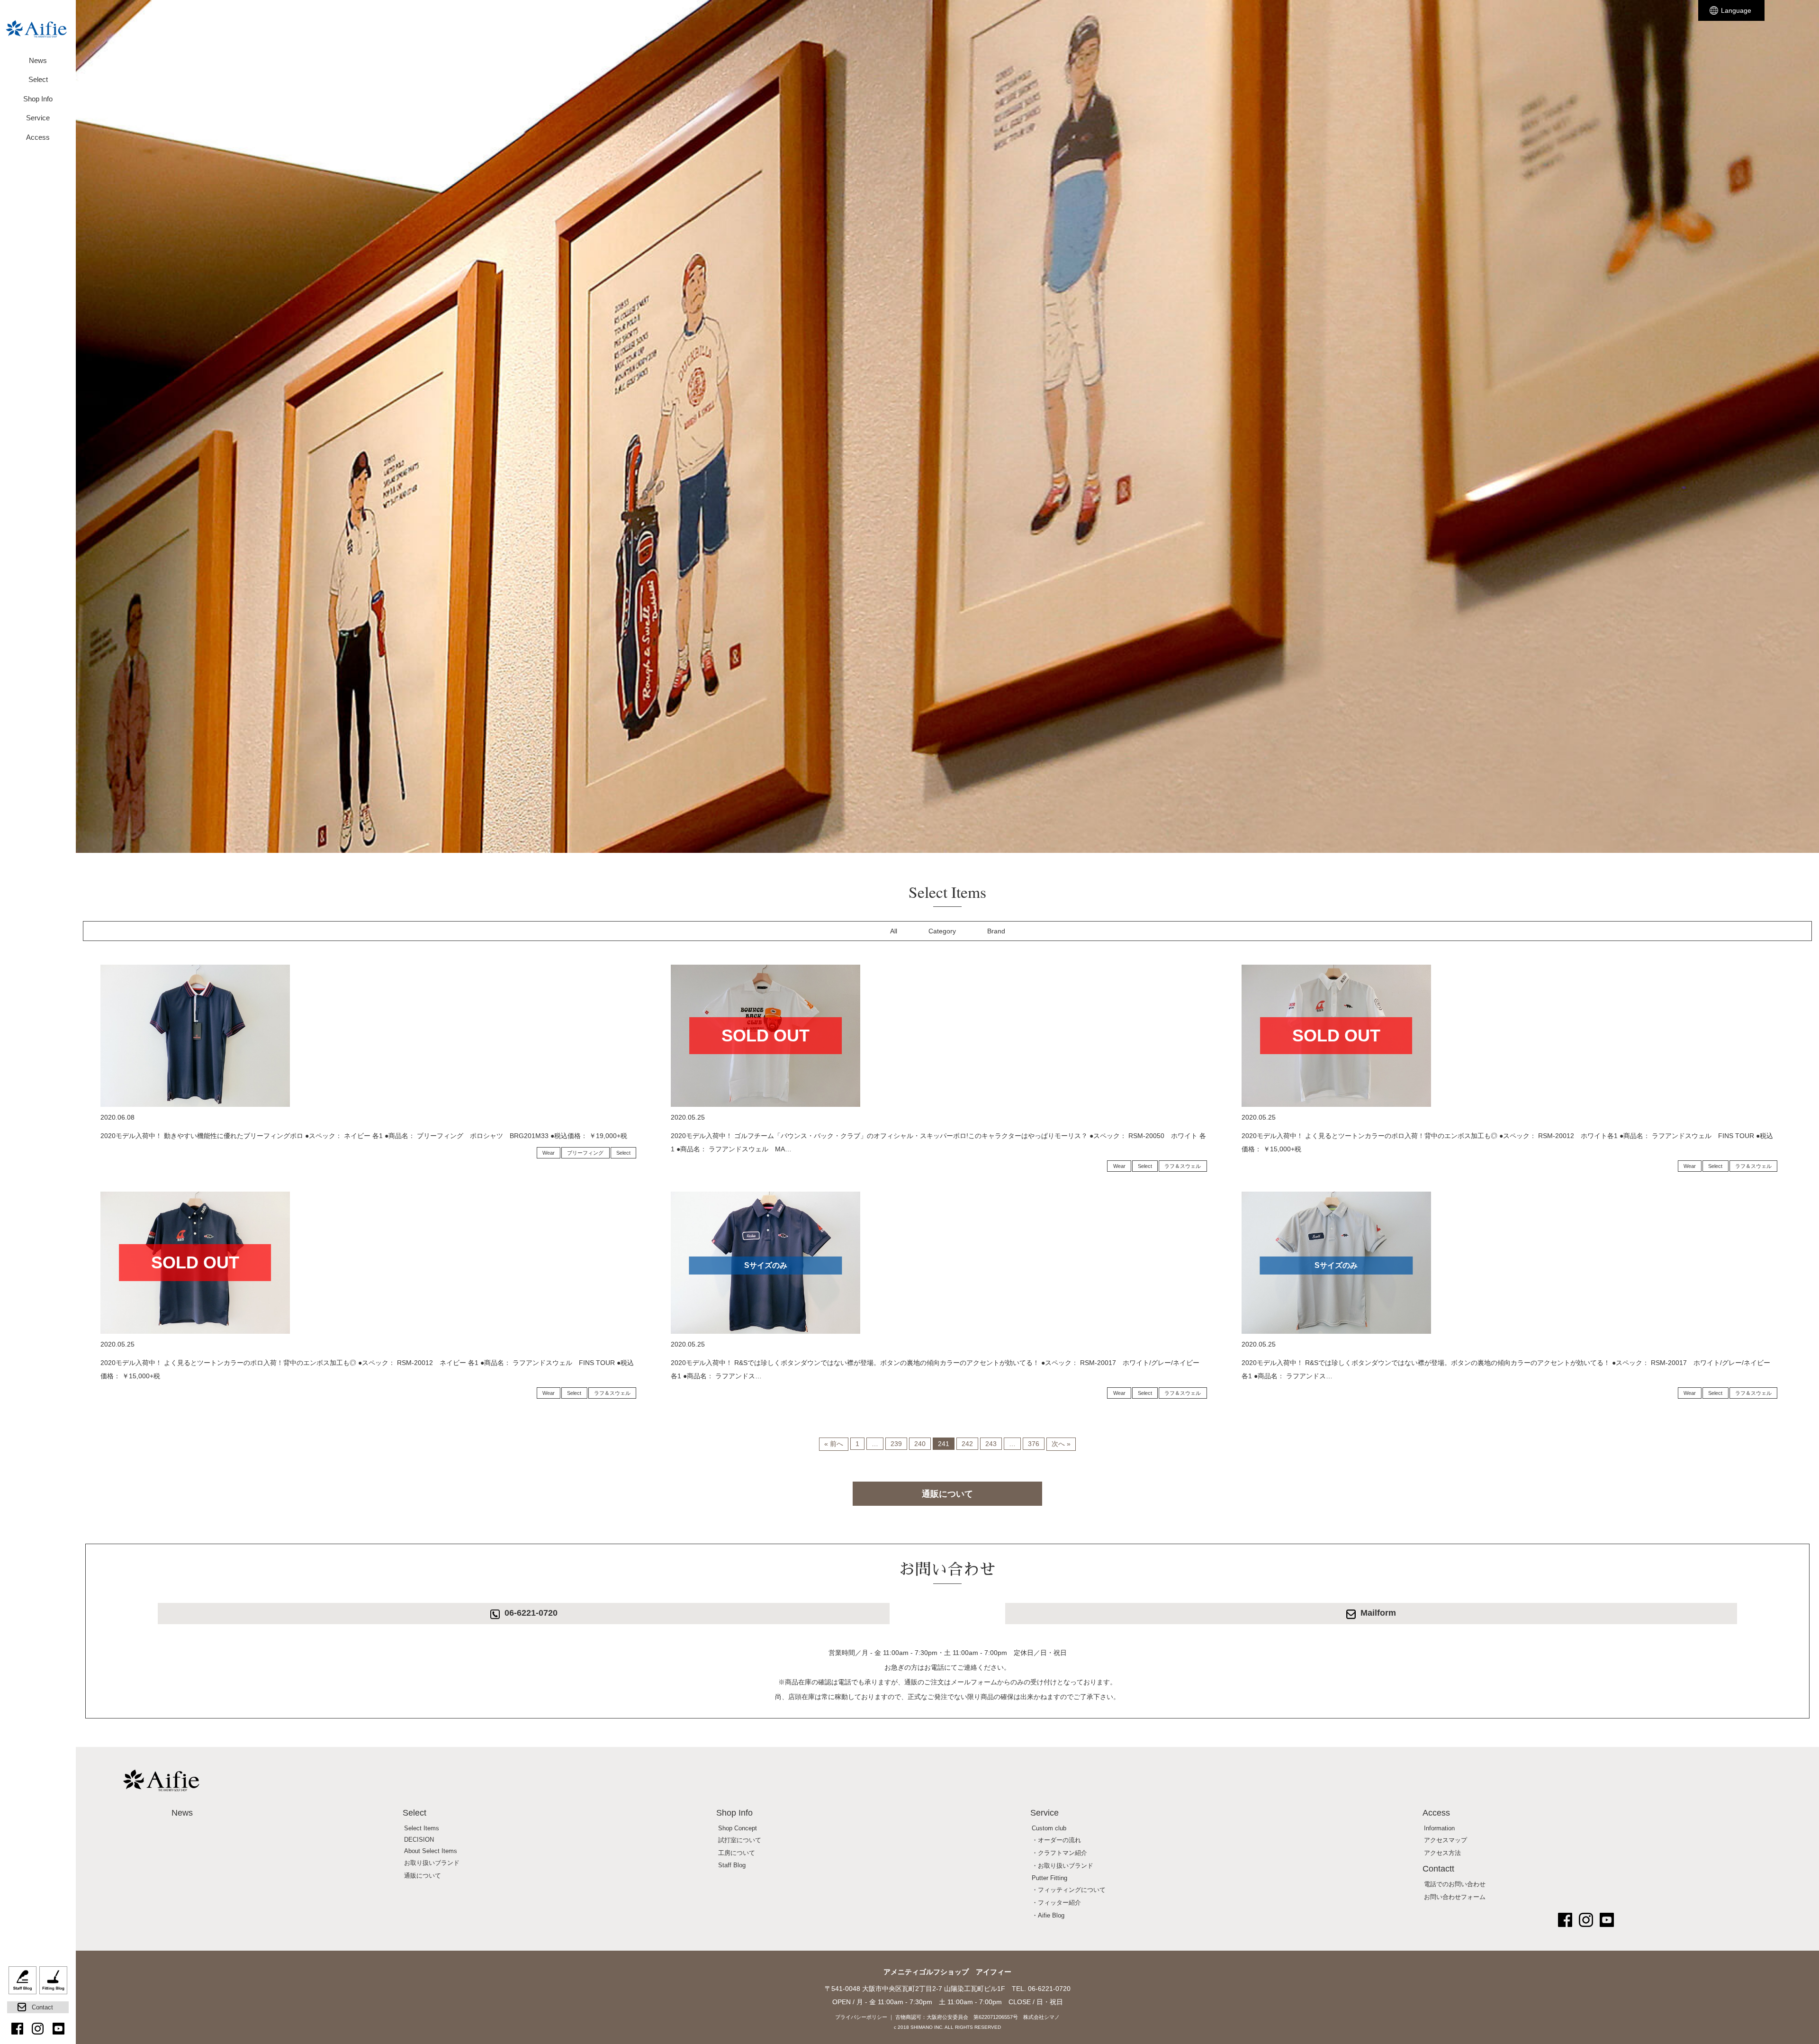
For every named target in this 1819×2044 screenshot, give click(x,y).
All (894, 931)
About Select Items (431, 1851)
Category (942, 931)
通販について (947, 1494)
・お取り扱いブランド (1063, 1866)
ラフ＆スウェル (1183, 1166)
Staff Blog (23, 1984)
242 (967, 1444)
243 (991, 1444)
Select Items (422, 1828)
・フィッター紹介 (1056, 1903)
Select (623, 1153)
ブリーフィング (585, 1153)
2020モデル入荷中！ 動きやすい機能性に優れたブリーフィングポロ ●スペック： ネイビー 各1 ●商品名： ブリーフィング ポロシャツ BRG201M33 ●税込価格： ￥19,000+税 (364, 1136)
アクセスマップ (1445, 1840)
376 (1034, 1444)
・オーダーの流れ (1056, 1840)
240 (920, 1444)
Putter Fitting (1049, 1878)
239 (896, 1444)
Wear (549, 1153)
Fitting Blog (53, 1984)
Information (1439, 1828)
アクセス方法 (1442, 1853)
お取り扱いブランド (432, 1863)
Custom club (1049, 1828)
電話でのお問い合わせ (1455, 1884)
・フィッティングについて (1069, 1890)
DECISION (419, 1840)
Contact (42, 2007)
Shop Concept (738, 1828)
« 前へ (834, 1444)
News (38, 60)
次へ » (1061, 1444)
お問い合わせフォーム (1455, 1897)
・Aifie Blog (1048, 1916)
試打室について (740, 1840)
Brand (996, 931)
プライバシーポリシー (861, 2017)
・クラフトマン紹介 (1059, 1853)
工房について (737, 1853)
